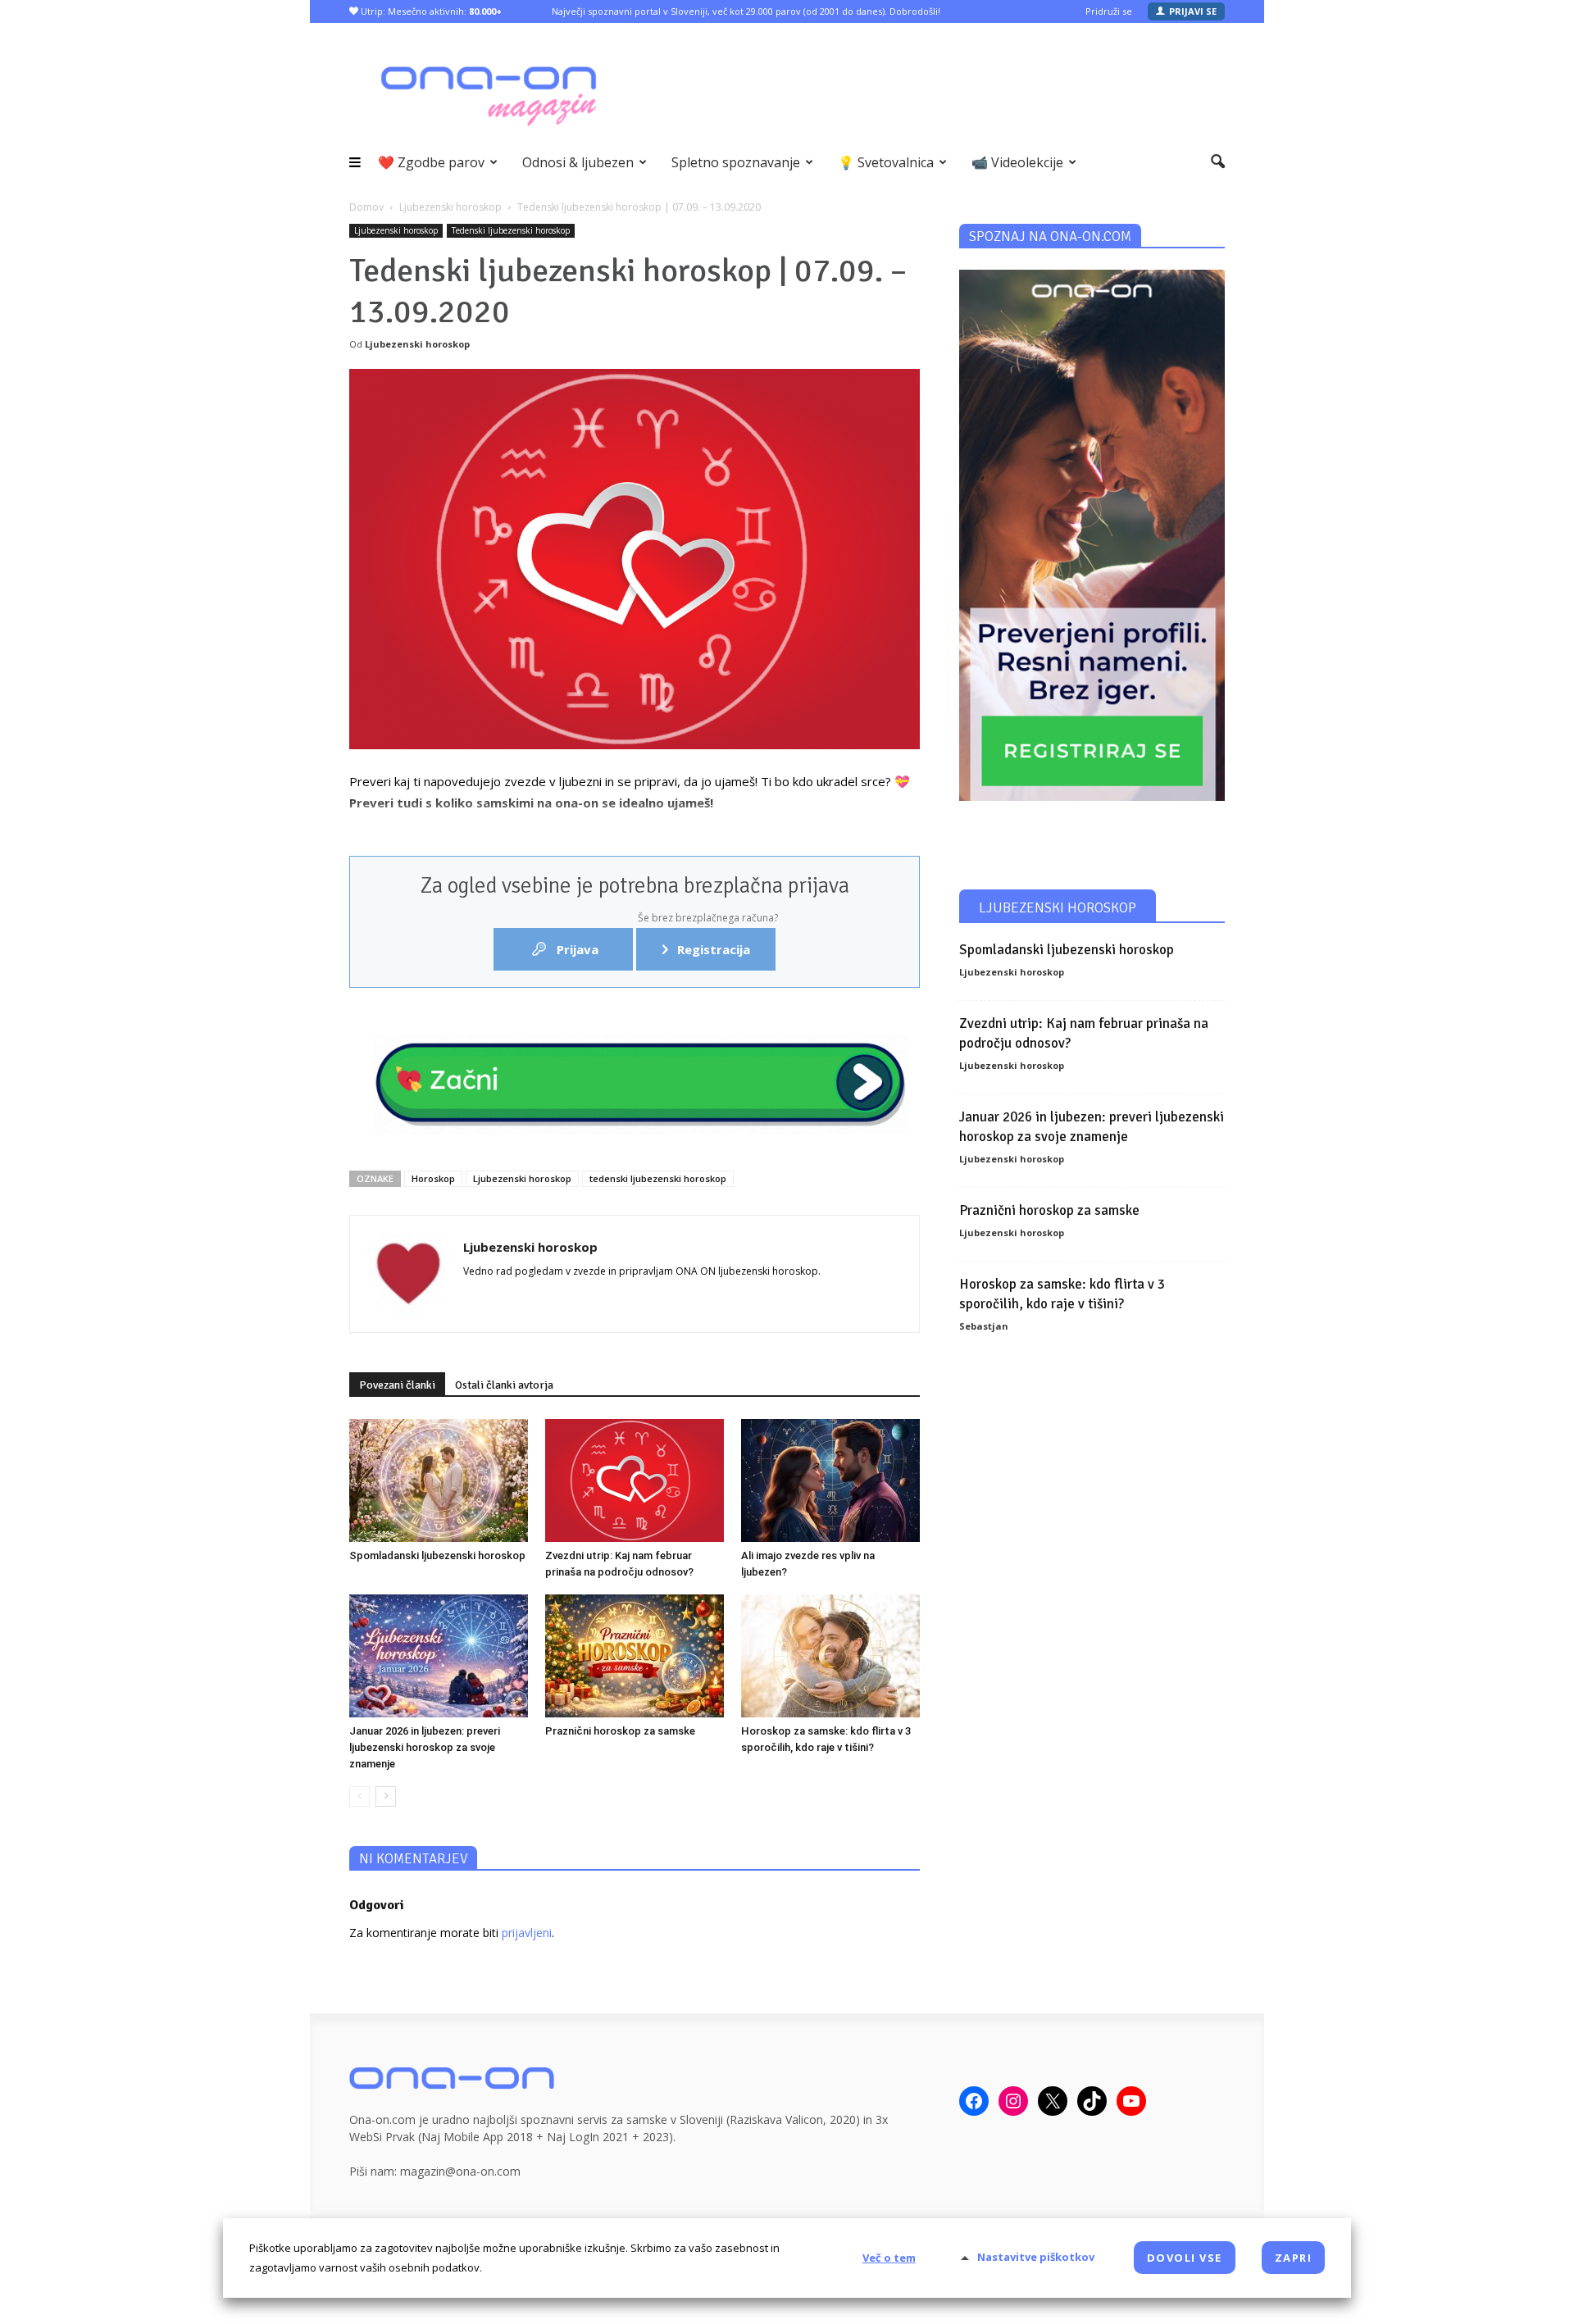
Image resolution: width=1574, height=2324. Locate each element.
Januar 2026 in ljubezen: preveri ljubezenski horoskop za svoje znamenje (425, 1747)
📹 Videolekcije (1017, 162)
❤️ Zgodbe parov (431, 162)
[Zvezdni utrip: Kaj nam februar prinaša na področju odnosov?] (635, 1480)
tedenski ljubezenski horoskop (658, 1178)
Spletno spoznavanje (736, 162)
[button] (1218, 162)
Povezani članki (397, 1385)
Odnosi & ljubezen (578, 162)
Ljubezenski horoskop (396, 230)
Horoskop (433, 1178)
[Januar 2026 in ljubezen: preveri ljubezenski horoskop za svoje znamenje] (439, 1656)
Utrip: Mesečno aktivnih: (430, 11)
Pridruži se (1109, 11)
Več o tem (889, 2258)
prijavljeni (527, 1933)
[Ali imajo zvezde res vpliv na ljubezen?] (830, 1480)
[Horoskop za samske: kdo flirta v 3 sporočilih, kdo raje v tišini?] (830, 1656)
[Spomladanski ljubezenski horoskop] (439, 1480)
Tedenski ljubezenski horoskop (511, 230)
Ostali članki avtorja (504, 1385)
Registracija (707, 943)
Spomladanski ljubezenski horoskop (437, 1555)
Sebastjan (984, 1326)
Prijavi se (1193, 11)
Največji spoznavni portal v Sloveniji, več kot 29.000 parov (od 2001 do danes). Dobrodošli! (746, 11)
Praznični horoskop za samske (620, 1731)
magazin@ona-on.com (460, 2171)
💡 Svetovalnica (886, 162)
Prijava (576, 949)
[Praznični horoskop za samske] (635, 1656)
